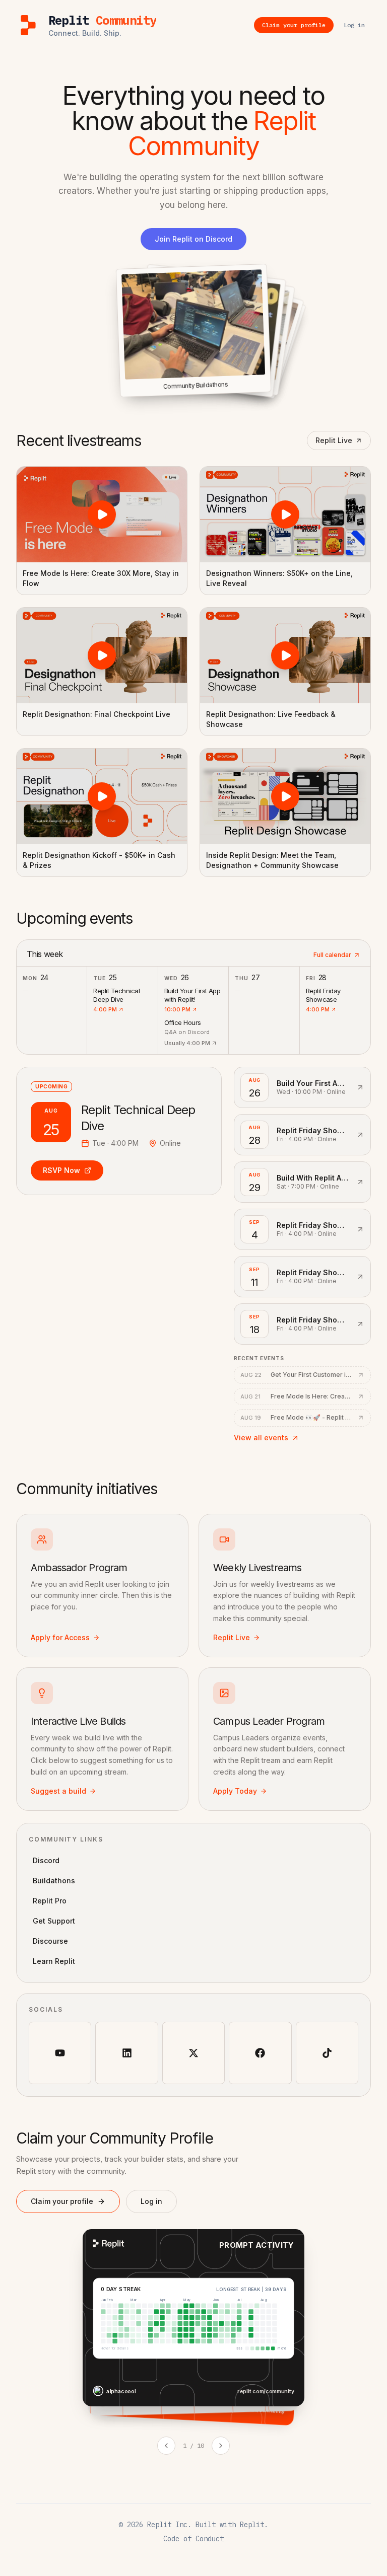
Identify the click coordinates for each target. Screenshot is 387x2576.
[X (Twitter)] (193, 2053)
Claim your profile (62, 2201)
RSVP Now (61, 1170)
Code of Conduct (193, 2539)
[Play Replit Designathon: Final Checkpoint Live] (102, 655)
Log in (151, 2201)
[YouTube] (60, 2053)
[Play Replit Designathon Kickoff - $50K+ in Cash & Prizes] (102, 796)
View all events (261, 1438)
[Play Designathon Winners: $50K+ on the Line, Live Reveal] (285, 514)
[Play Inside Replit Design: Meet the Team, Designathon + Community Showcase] (285, 796)
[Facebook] (260, 2053)
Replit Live (334, 440)
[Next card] (221, 2446)
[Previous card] (166, 2446)
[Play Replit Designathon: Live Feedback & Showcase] (285, 655)
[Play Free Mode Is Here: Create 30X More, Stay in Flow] (102, 514)
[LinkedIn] (126, 2053)
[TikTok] (327, 2053)
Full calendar (332, 955)
